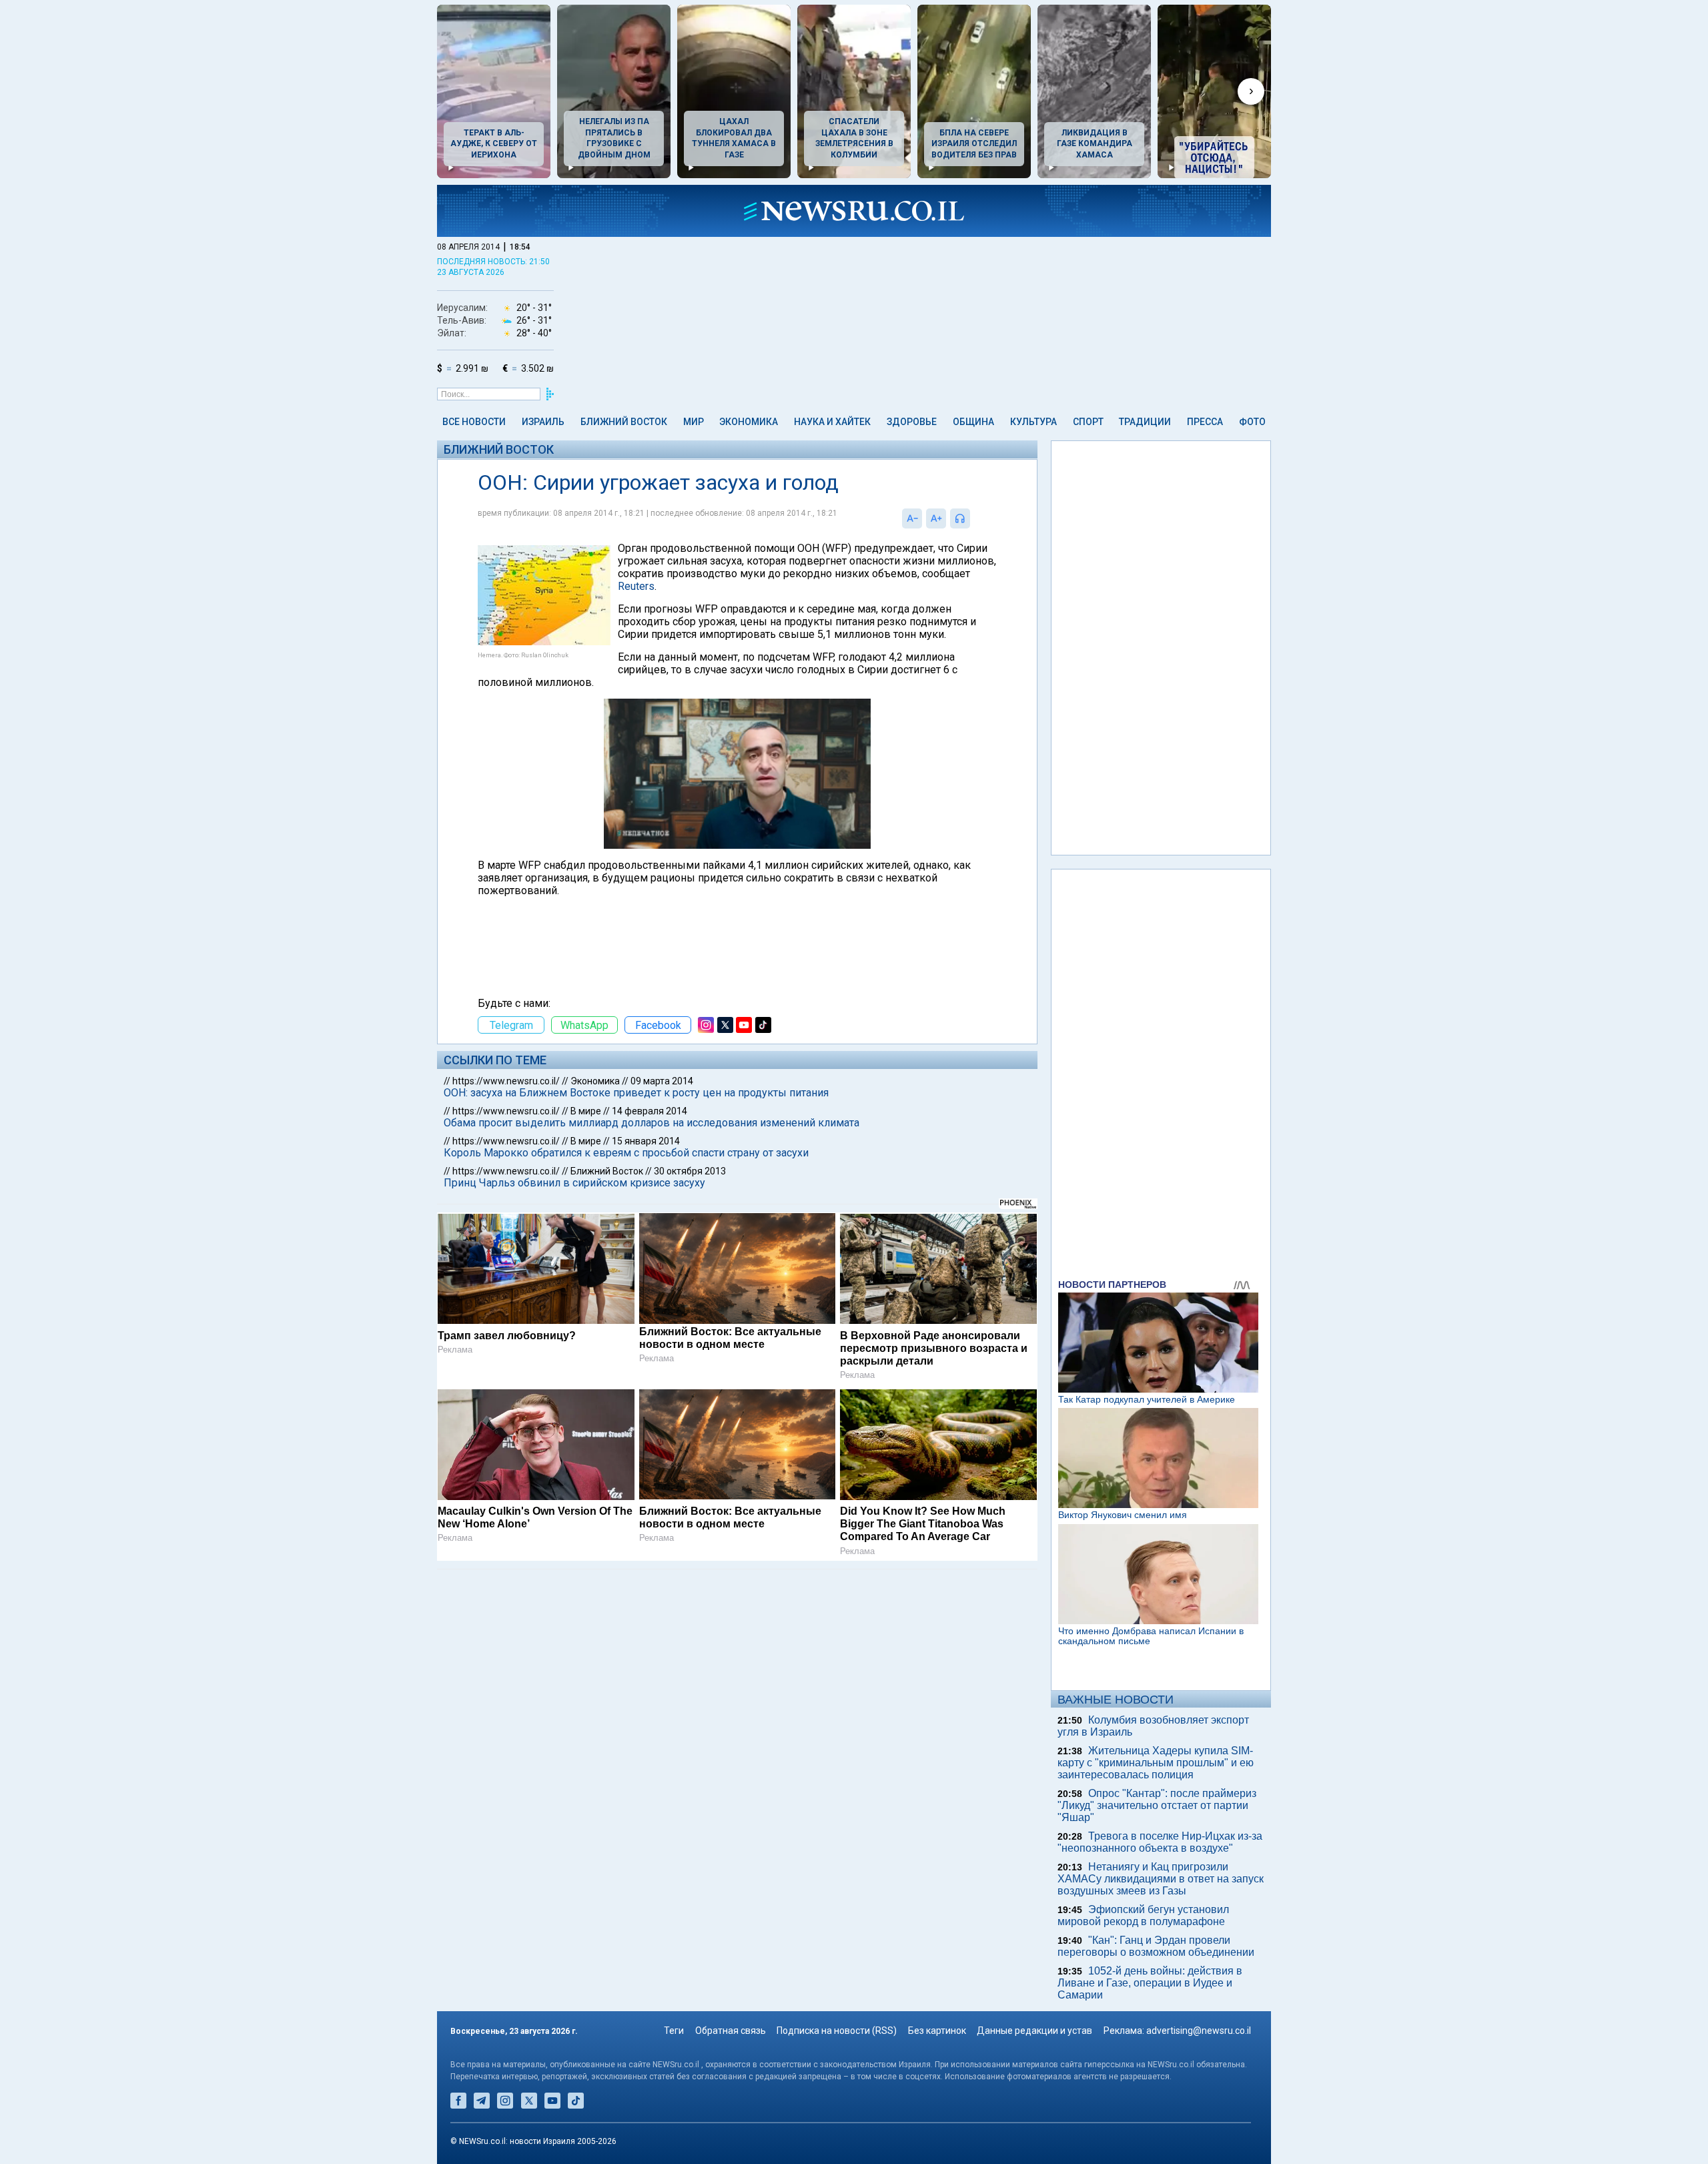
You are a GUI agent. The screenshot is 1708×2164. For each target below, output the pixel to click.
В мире (586, 1111)
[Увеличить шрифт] (936, 518)
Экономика (749, 422)
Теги (674, 2031)
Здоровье (912, 422)
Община (973, 422)
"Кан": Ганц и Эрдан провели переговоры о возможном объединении (1156, 1946)
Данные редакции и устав (1034, 2031)
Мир (694, 422)
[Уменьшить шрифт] (912, 518)
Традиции (1145, 422)
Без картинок (937, 2031)
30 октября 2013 (690, 1171)
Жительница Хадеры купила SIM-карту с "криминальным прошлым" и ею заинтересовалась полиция (1156, 1763)
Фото (1252, 422)
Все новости (474, 422)
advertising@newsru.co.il (1199, 2031)
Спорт (1088, 422)
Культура (1033, 422)
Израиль (543, 422)
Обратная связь (731, 2031)
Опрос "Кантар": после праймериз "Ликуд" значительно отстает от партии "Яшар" (1157, 1805)
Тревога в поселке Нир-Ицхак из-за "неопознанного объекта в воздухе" (1160, 1842)
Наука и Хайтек (832, 422)
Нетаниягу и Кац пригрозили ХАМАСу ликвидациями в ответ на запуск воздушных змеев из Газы (1161, 1879)
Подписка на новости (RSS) (837, 2031)
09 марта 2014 (662, 1081)
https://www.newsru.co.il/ (506, 1081)
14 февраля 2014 (650, 1111)
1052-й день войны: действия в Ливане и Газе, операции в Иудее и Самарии (1150, 1983)
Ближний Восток (624, 422)
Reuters (636, 586)
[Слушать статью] (973, 518)
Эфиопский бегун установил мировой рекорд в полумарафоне (1143, 1915)
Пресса (1205, 422)
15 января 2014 (646, 1141)
